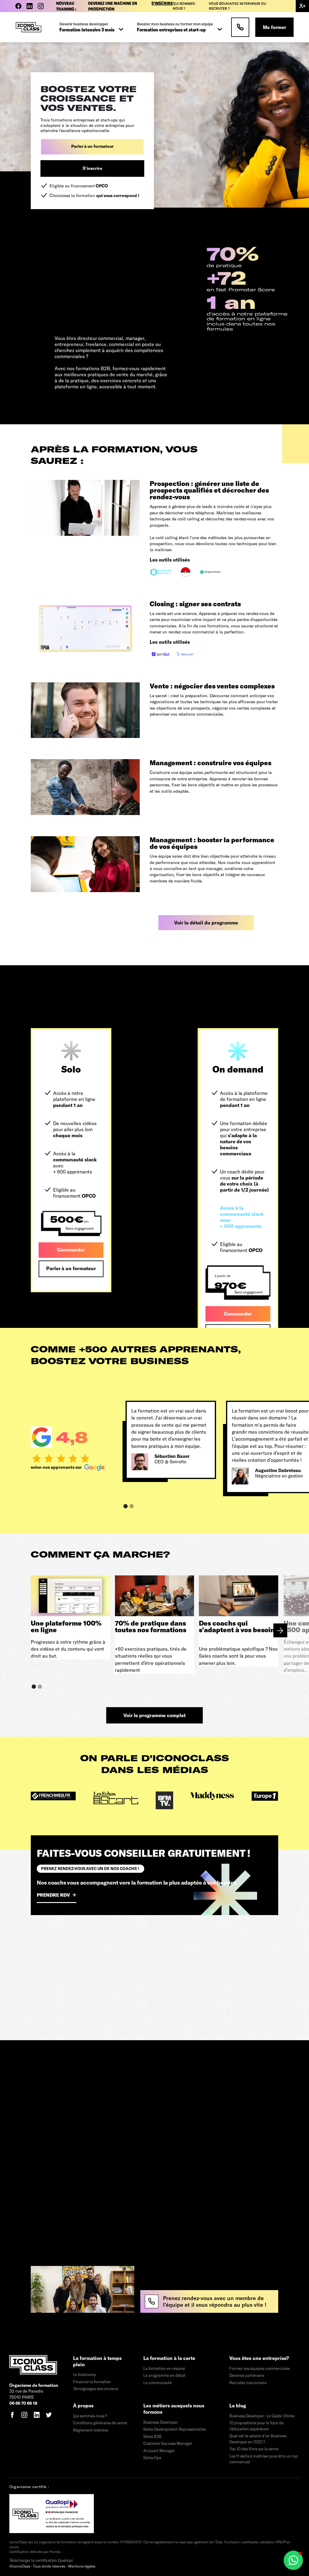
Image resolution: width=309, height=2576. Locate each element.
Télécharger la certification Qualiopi (41, 2560)
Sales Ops (152, 2458)
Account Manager (159, 2451)
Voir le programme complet (154, 1715)
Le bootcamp (85, 2374)
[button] (92, 27)
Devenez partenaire (247, 2375)
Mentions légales (82, 2566)
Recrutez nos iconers (248, 2383)
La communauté (158, 2383)
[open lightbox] (112, 283)
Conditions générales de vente (100, 2423)
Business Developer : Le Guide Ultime (262, 2416)
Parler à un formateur (92, 146)
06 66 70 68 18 (23, 2403)
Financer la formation (92, 2382)
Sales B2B (152, 2436)
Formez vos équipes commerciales (260, 2368)
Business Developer (161, 2422)
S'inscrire (92, 168)
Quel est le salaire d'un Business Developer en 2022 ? (258, 2439)
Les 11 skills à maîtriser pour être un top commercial (264, 2459)
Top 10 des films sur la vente (254, 2449)
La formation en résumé (164, 2368)
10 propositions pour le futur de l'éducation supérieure (256, 2426)
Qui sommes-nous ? (184, 6)
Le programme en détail (164, 2375)
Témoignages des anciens (96, 2389)
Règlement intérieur (91, 2430)
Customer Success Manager (168, 2443)
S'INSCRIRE (162, 3)
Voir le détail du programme (206, 922)
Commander (71, 1249)
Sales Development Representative (175, 2429)
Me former (274, 27)
